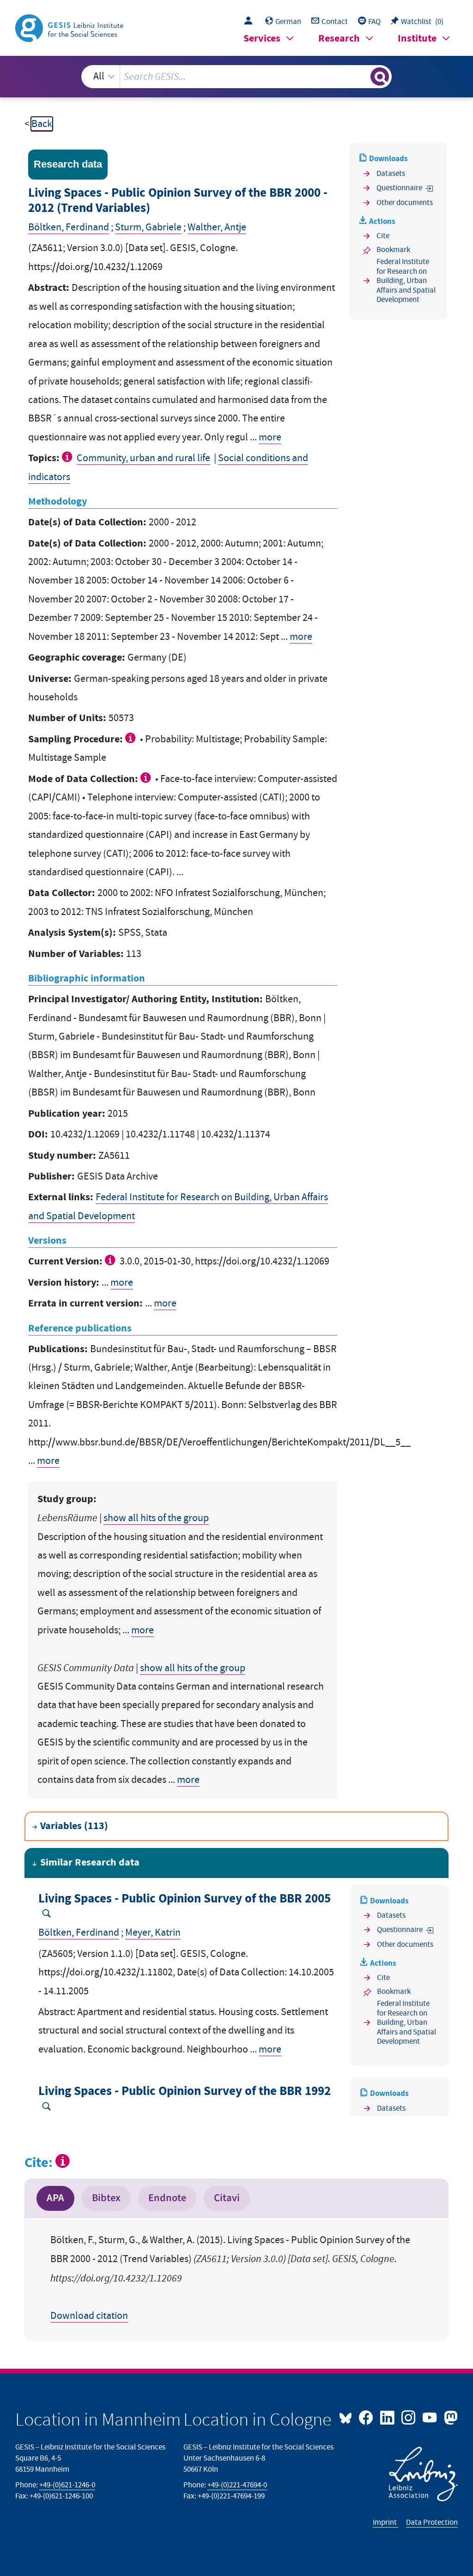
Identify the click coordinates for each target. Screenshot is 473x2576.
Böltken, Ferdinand (69, 227)
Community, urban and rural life (143, 458)
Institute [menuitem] (417, 39)
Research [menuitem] (339, 39)
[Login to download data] (251, 22)
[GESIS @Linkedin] (388, 2417)
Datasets (391, 174)
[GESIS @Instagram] (409, 2417)
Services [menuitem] (262, 39)
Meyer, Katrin (153, 1933)
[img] (68, 457)
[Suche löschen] (362, 77)
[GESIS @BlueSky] (348, 2417)
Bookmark (393, 250)
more (270, 437)
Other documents (405, 203)
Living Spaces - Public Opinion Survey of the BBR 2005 (185, 1899)
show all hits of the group (156, 1518)
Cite (383, 236)
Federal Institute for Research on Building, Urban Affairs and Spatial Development (406, 281)
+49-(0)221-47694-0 (237, 2485)
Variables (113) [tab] (74, 1826)
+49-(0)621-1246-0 (67, 2485)
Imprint (385, 2522)
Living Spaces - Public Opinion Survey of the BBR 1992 (185, 2091)
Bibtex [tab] (106, 2198)
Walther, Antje (217, 227)
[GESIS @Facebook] (367, 2417)
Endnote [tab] (167, 2198)
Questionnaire (399, 188)
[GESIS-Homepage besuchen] (70, 27)
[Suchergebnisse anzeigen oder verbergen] (380, 77)
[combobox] (237, 77)
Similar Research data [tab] (90, 1863)
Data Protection (432, 2522)
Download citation (89, 2316)
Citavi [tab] (227, 2198)
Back (42, 124)
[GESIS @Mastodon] (449, 2417)
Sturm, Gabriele (148, 227)
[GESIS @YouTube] (431, 2417)
